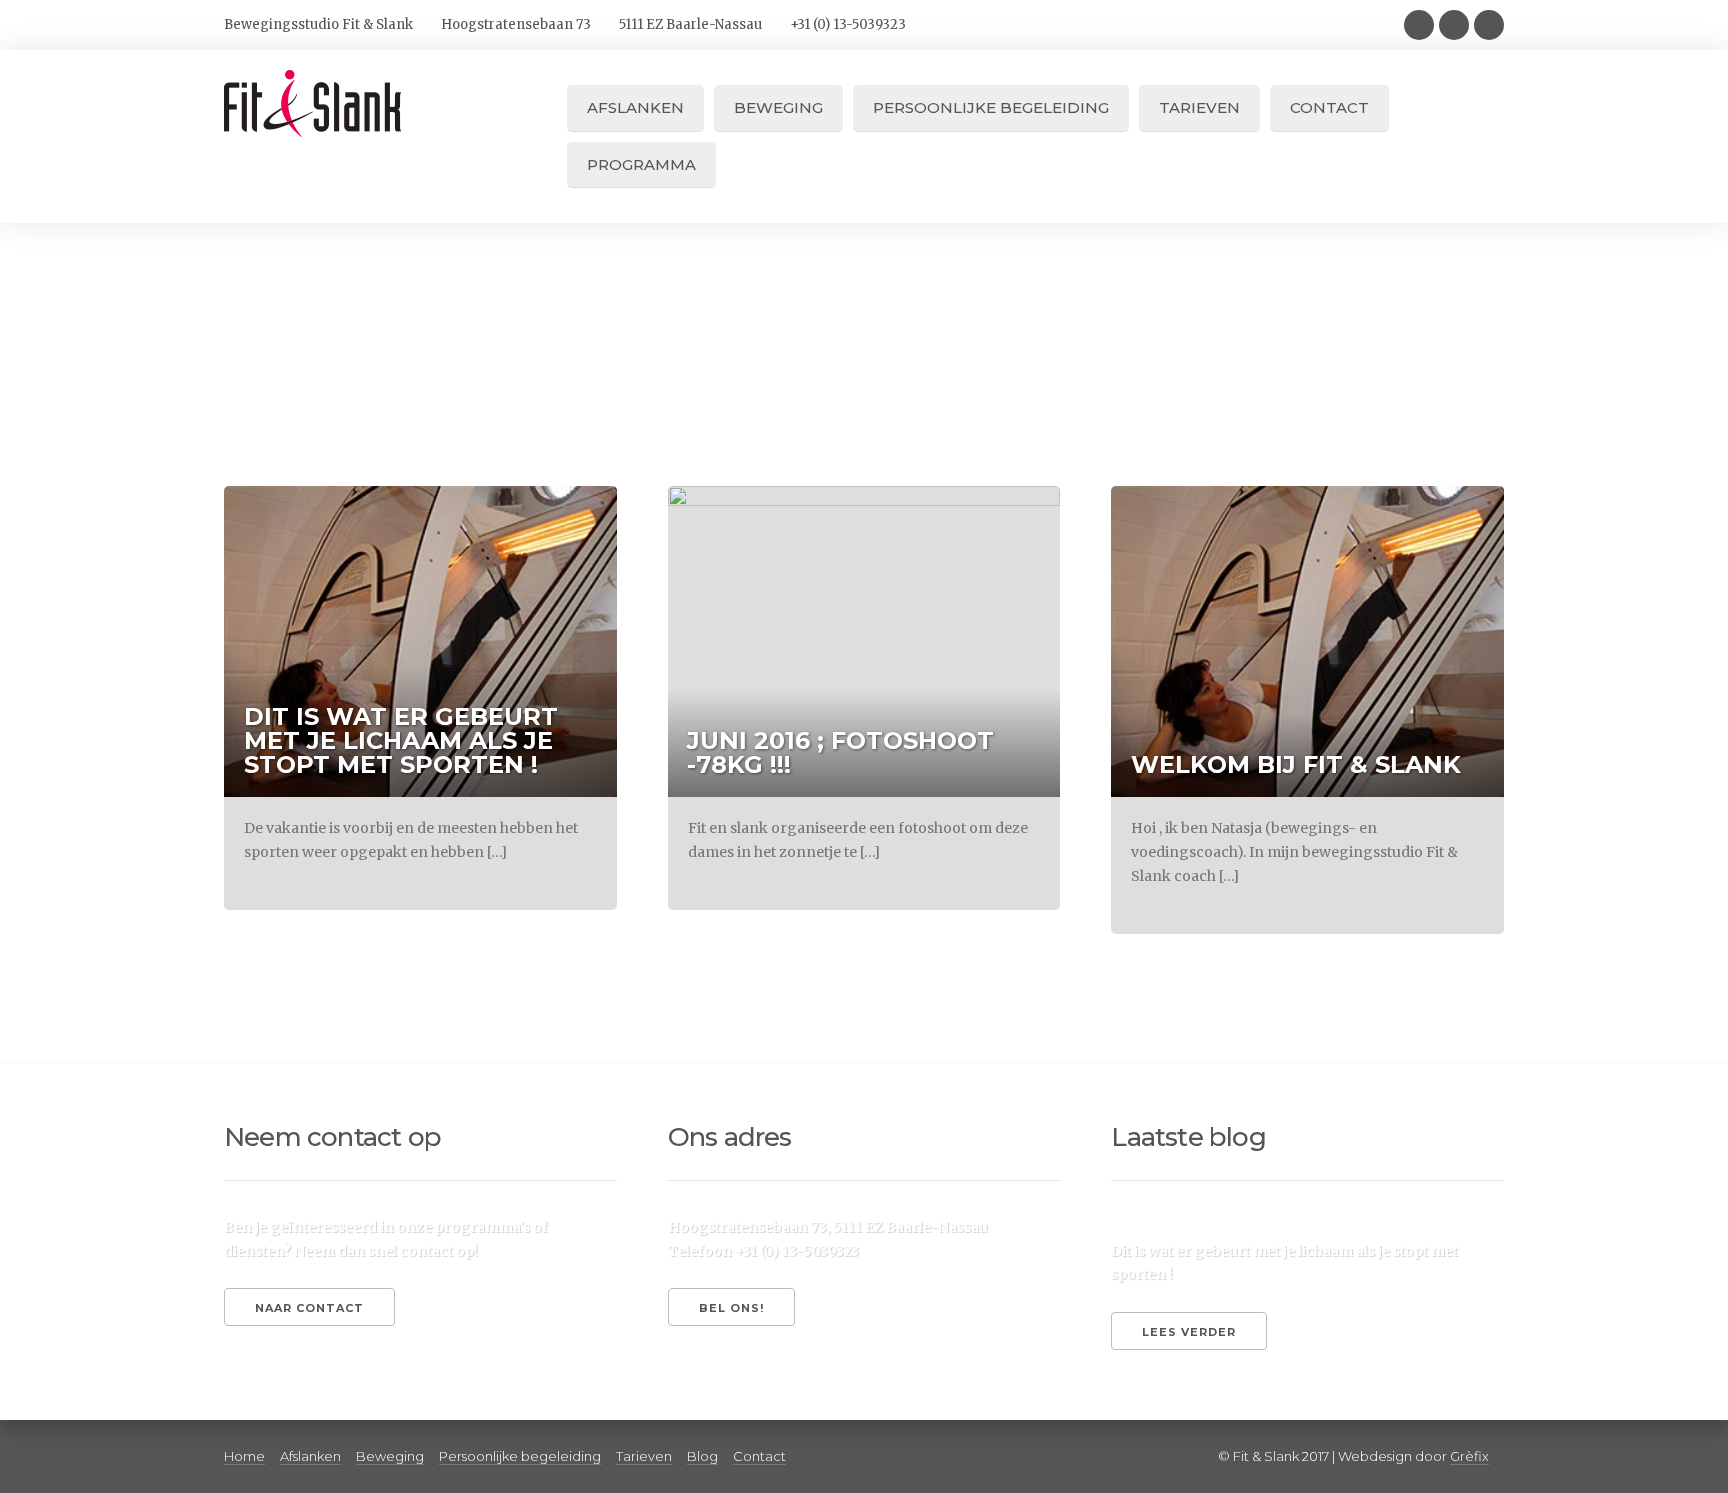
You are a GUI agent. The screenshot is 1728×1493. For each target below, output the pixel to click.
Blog (702, 1456)
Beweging (778, 107)
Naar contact (309, 1308)
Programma (641, 164)
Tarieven (1199, 107)
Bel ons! (731, 1308)
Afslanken (635, 107)
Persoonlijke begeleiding (991, 107)
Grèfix (1469, 1456)
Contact (1329, 107)
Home (244, 1456)
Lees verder (1189, 1332)
